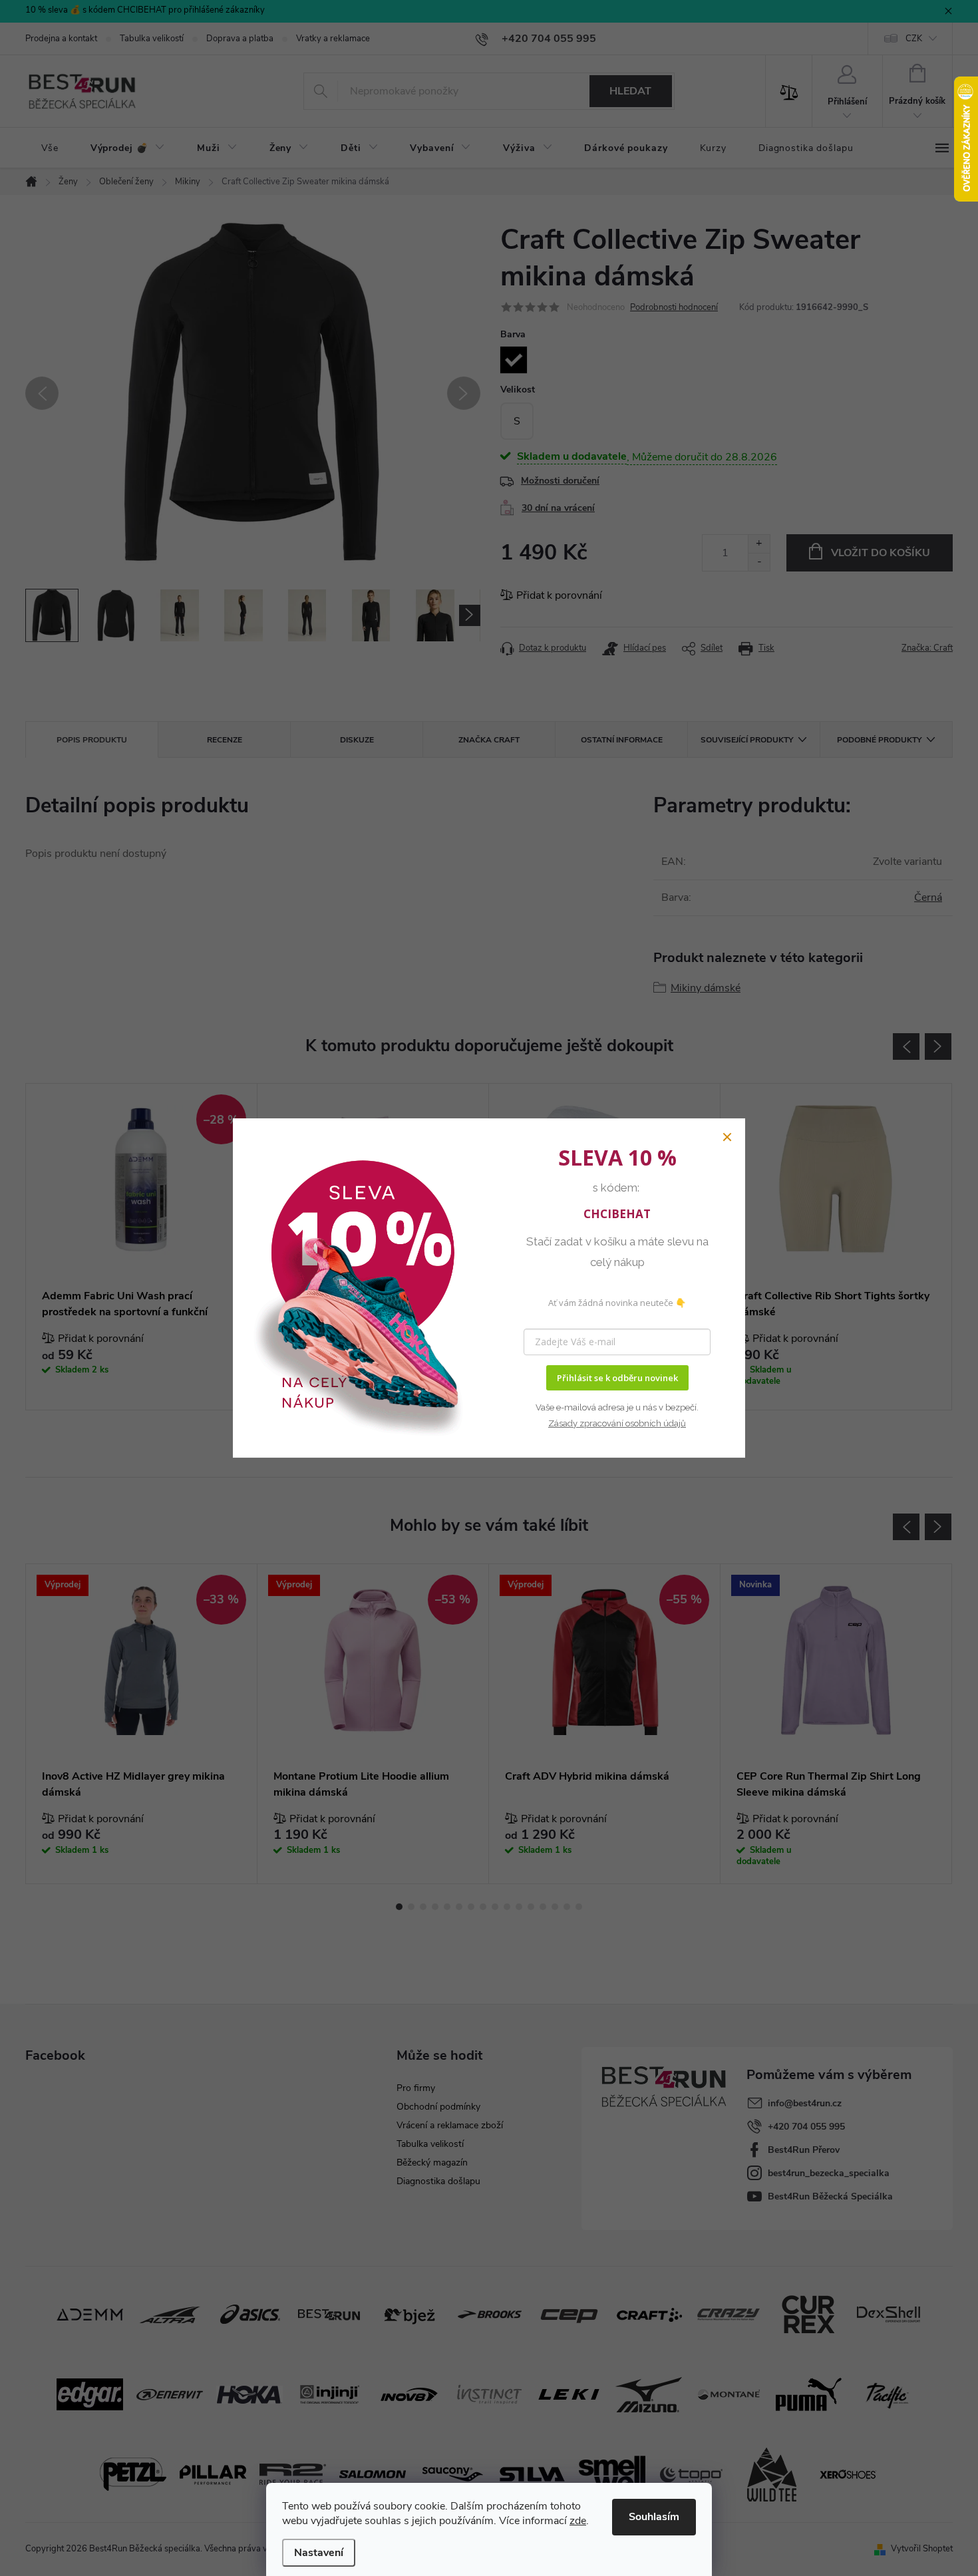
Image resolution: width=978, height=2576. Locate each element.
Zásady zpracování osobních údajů (617, 1423)
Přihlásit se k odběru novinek (617, 1378)
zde (578, 2521)
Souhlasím (654, 2517)
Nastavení (319, 2553)
